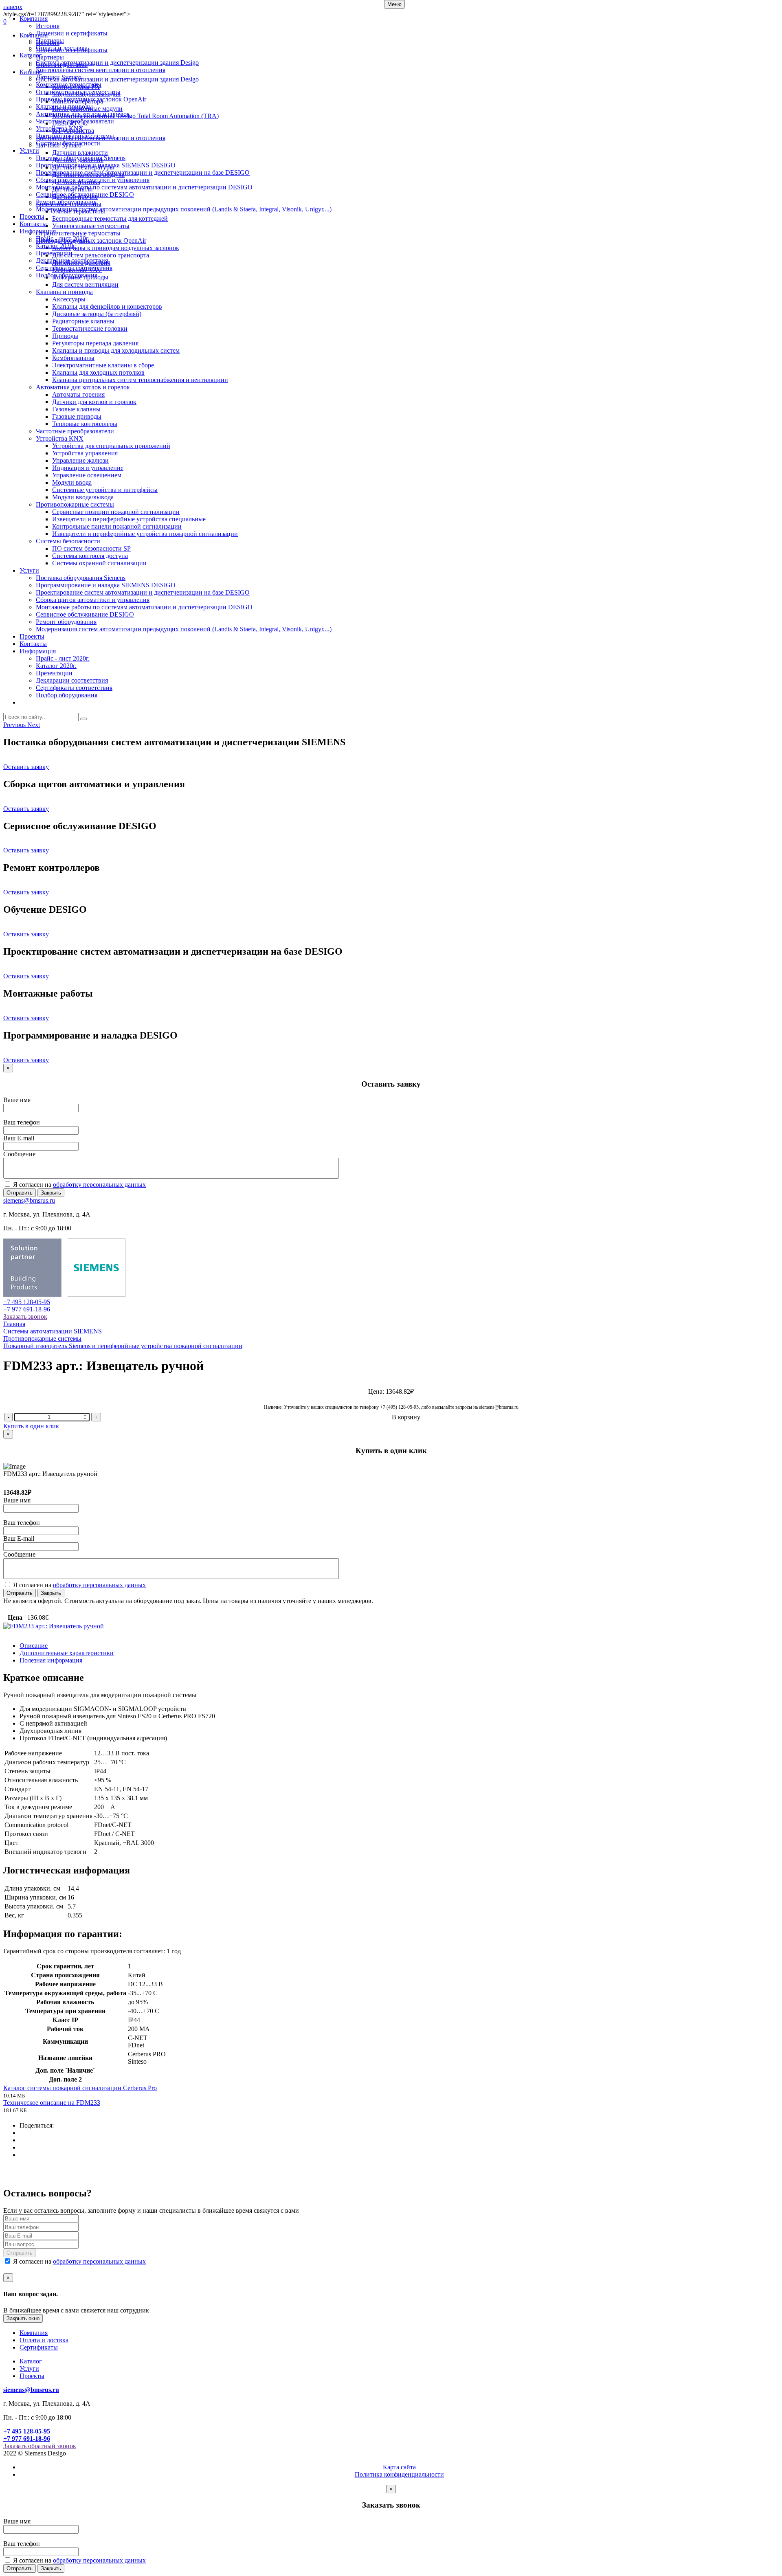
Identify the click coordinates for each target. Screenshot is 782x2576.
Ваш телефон (22, 1122)
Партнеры (50, 41)
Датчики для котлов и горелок (94, 402)
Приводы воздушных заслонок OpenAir (91, 99)
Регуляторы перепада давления (95, 343)
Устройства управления (85, 453)
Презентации (54, 253)
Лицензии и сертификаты (72, 33)
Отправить (20, 1193)
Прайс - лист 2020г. (63, 238)
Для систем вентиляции (85, 284)
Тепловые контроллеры (85, 424)
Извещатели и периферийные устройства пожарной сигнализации (145, 534)
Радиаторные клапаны (83, 321)
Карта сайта (399, 2467)
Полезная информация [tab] (51, 1660)
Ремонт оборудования (66, 202)
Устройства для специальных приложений (111, 446)
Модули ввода (72, 482)
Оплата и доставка (62, 48)
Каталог (31, 55)
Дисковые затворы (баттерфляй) (97, 314)
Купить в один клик (31, 1426)
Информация (38, 231)
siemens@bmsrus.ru (29, 1200)
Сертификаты (39, 2347)
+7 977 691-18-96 (27, 1309)
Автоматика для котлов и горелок (83, 114)
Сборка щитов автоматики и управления (93, 180)
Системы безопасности (68, 143)
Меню (394, 4)
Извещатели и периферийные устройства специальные (129, 519)
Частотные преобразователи (75, 121)
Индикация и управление (88, 468)
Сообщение (19, 1154)
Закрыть (51, 1193)
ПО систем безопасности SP (91, 548)
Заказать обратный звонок (40, 2446)
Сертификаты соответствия (74, 268)
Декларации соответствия (72, 260)
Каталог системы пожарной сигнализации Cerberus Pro (80, 2088)
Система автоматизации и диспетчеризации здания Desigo (117, 63)
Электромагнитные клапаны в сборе (103, 365)
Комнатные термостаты (69, 85)
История (48, 26)
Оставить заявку (26, 767)
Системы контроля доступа (90, 556)
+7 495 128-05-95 (27, 1302)
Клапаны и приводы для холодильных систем (116, 350)
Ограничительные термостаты (78, 92)
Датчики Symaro (59, 77)
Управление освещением (87, 475)
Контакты (33, 224)
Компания (34, 19)
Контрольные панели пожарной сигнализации (117, 526)
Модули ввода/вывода (83, 497)
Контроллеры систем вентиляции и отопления (101, 70)
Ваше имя (17, 1100)
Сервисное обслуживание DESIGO (85, 194)
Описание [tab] (34, 1646)
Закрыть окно (23, 2318)
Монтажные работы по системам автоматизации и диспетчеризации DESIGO (144, 187)
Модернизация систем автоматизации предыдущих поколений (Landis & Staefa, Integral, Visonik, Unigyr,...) (184, 209)
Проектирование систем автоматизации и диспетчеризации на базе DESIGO (143, 172)
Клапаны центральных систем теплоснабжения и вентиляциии (140, 380)
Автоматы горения (78, 394)
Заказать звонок (25, 1317)
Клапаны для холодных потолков (98, 372)
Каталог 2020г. (56, 246)
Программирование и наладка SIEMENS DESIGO (106, 165)
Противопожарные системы (75, 136)
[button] (15, 725)
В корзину (406, 1417)
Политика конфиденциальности (399, 2474)
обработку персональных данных (99, 1185)
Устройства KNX (60, 128)
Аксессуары (69, 299)
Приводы (65, 336)
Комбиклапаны (73, 358)
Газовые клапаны (76, 409)
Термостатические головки (90, 328)
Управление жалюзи (80, 460)
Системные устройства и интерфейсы (105, 490)
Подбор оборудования (67, 275)
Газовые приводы (77, 416)
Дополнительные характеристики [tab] (67, 1653)
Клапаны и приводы (64, 107)
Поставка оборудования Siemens (81, 158)
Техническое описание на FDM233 (52, 2103)
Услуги (29, 150)
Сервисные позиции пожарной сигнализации (116, 512)
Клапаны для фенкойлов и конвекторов (107, 306)
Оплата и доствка (44, 2340)
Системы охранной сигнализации (99, 563)
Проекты (32, 216)
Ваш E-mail (19, 1138)
